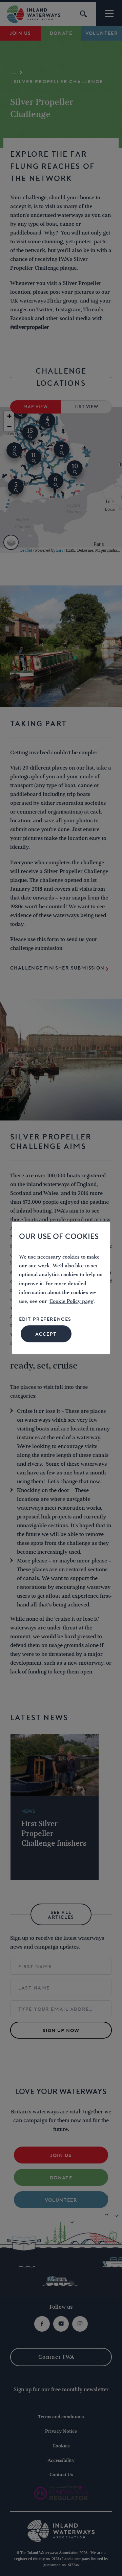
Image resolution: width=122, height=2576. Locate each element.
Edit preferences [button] (45, 1319)
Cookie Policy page (71, 1302)
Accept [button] (46, 1334)
